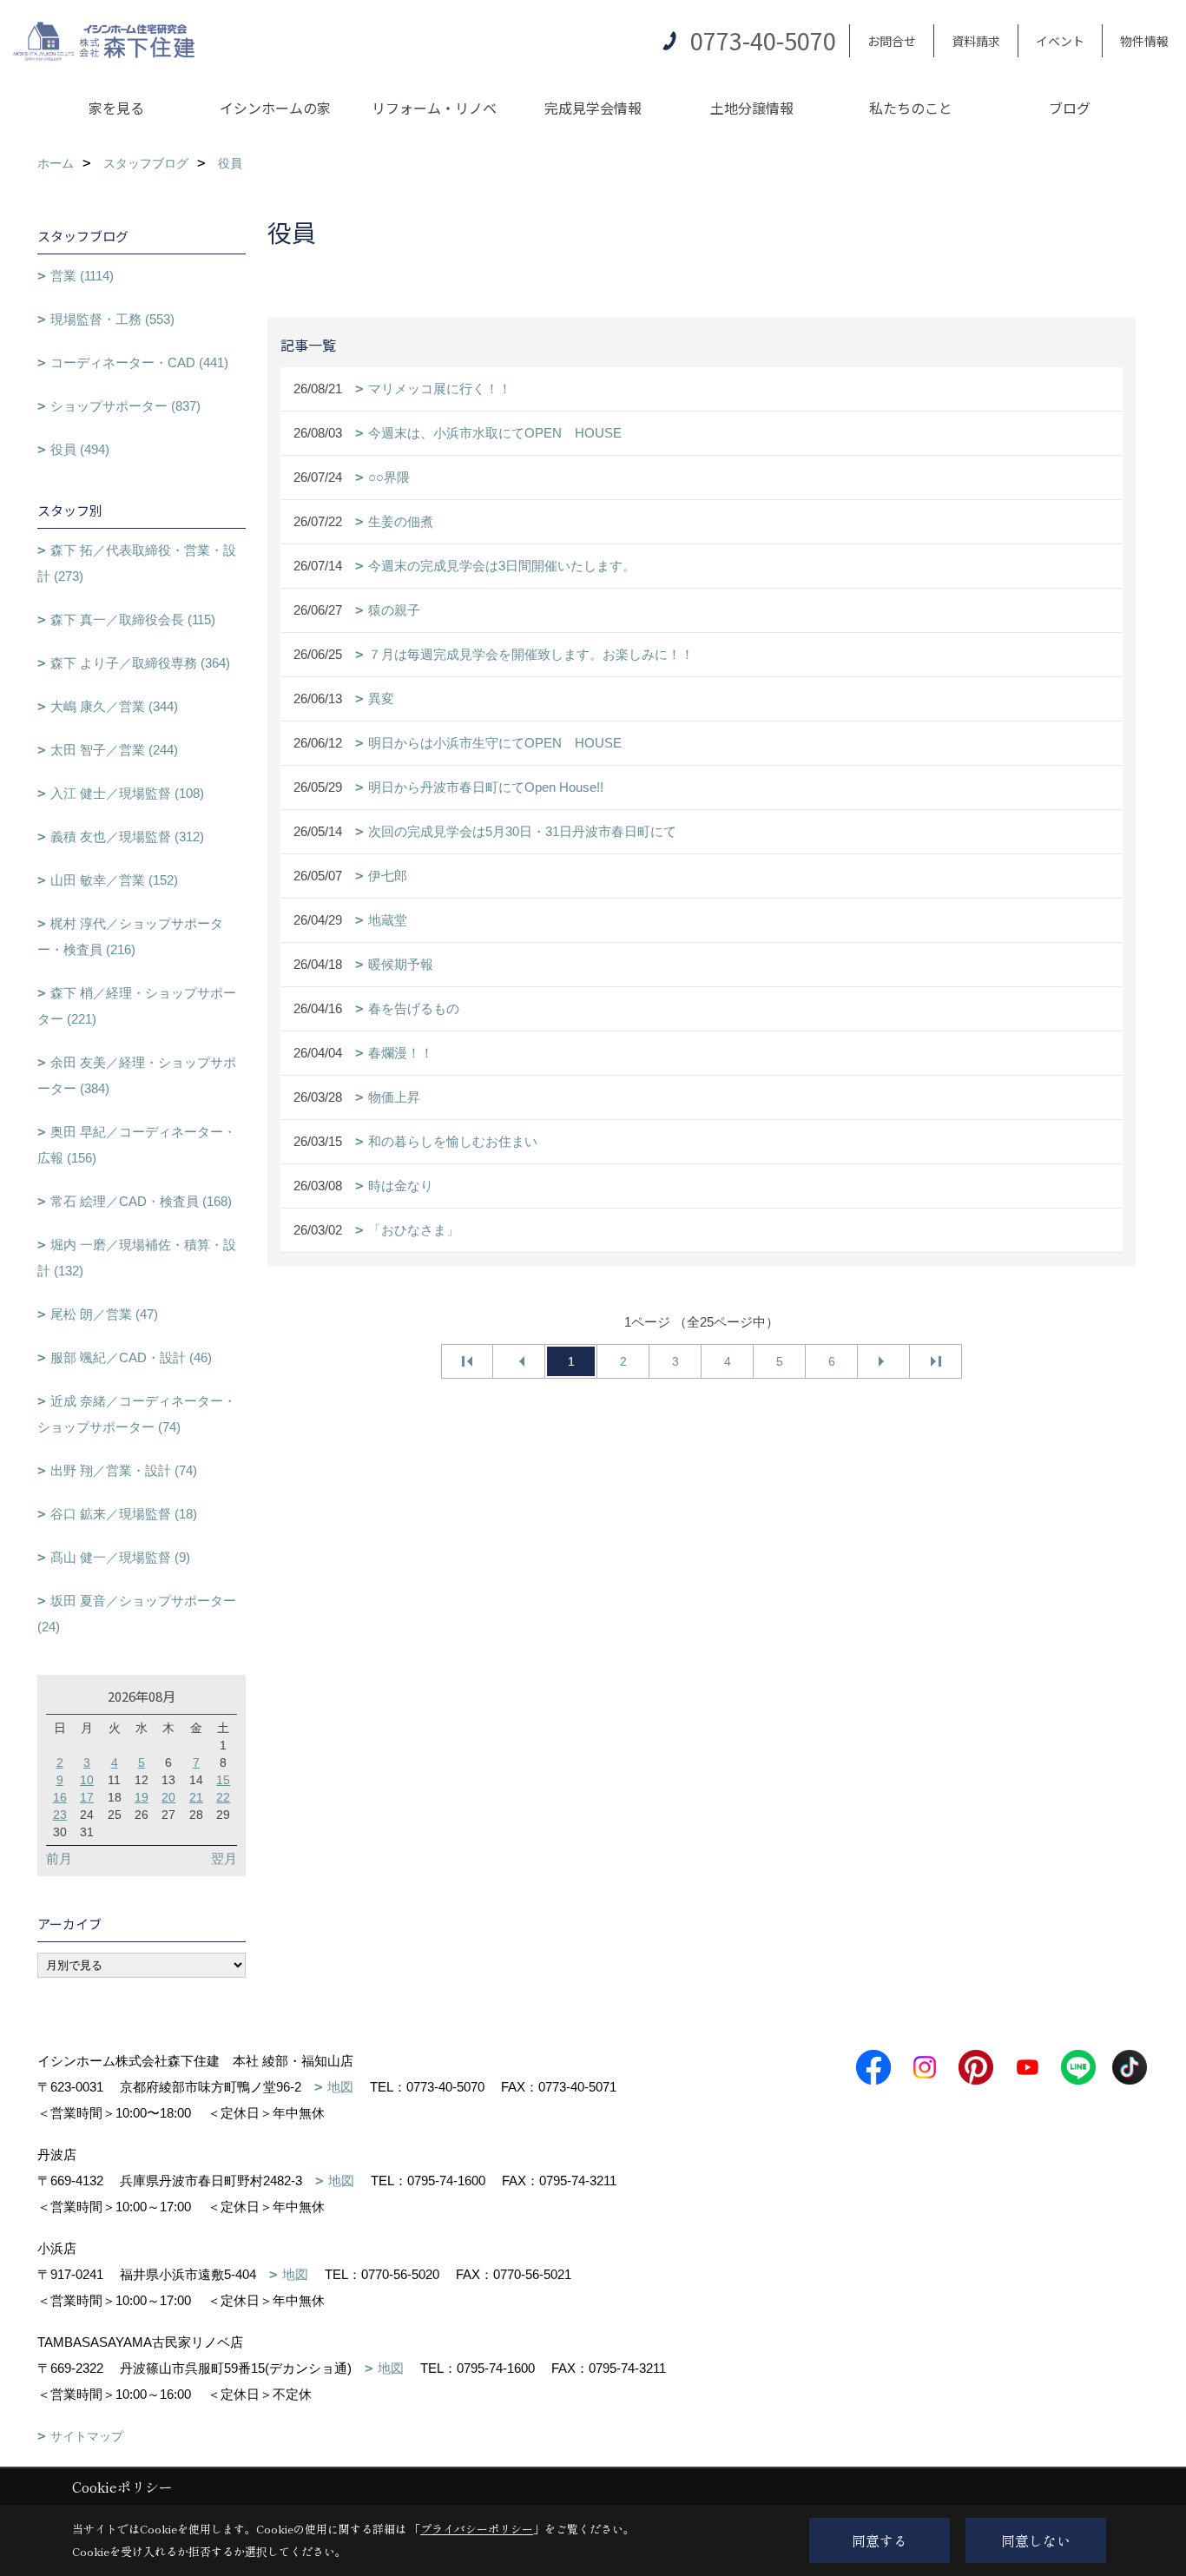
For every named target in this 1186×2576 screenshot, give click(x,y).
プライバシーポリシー (477, 2529)
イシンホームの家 (275, 108)
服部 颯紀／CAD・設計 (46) (131, 1357)
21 (196, 1797)
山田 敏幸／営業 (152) (114, 880)
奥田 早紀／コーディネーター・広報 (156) (137, 1145)
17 (87, 1797)
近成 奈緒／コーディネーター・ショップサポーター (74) (137, 1414)
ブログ (1070, 108)
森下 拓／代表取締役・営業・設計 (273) (137, 563)
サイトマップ (87, 2436)
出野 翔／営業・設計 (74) (124, 1470)
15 (223, 1780)
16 (60, 1797)
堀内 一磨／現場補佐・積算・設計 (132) (137, 1258)
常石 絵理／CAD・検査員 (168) (141, 1201)
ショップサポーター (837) (125, 406)
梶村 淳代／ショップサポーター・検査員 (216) (130, 936)
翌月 (224, 1858)
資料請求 (976, 41)
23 (60, 1815)
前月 (59, 1858)
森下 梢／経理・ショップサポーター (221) (137, 1006)
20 (168, 1797)
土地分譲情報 (752, 108)
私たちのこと (911, 108)
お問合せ (892, 41)
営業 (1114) (82, 276)
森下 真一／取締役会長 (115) (133, 619)
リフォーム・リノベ (434, 108)
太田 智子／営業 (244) (114, 750)
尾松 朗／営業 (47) (104, 1314)
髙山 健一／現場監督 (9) (120, 1557)
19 (142, 1797)
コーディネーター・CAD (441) (139, 362)
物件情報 (1144, 41)
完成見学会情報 (593, 108)
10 (87, 1780)
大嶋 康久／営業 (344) (114, 706)
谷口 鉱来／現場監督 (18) (124, 1514)
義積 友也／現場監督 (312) (127, 837)
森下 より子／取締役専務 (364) (140, 663)
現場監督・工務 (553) (112, 319)
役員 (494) (80, 449)
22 (223, 1797)
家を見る (116, 108)
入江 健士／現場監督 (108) (127, 793)
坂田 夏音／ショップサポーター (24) (137, 1614)
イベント (1060, 41)
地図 (340, 2087)
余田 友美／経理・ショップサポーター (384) (137, 1075)
